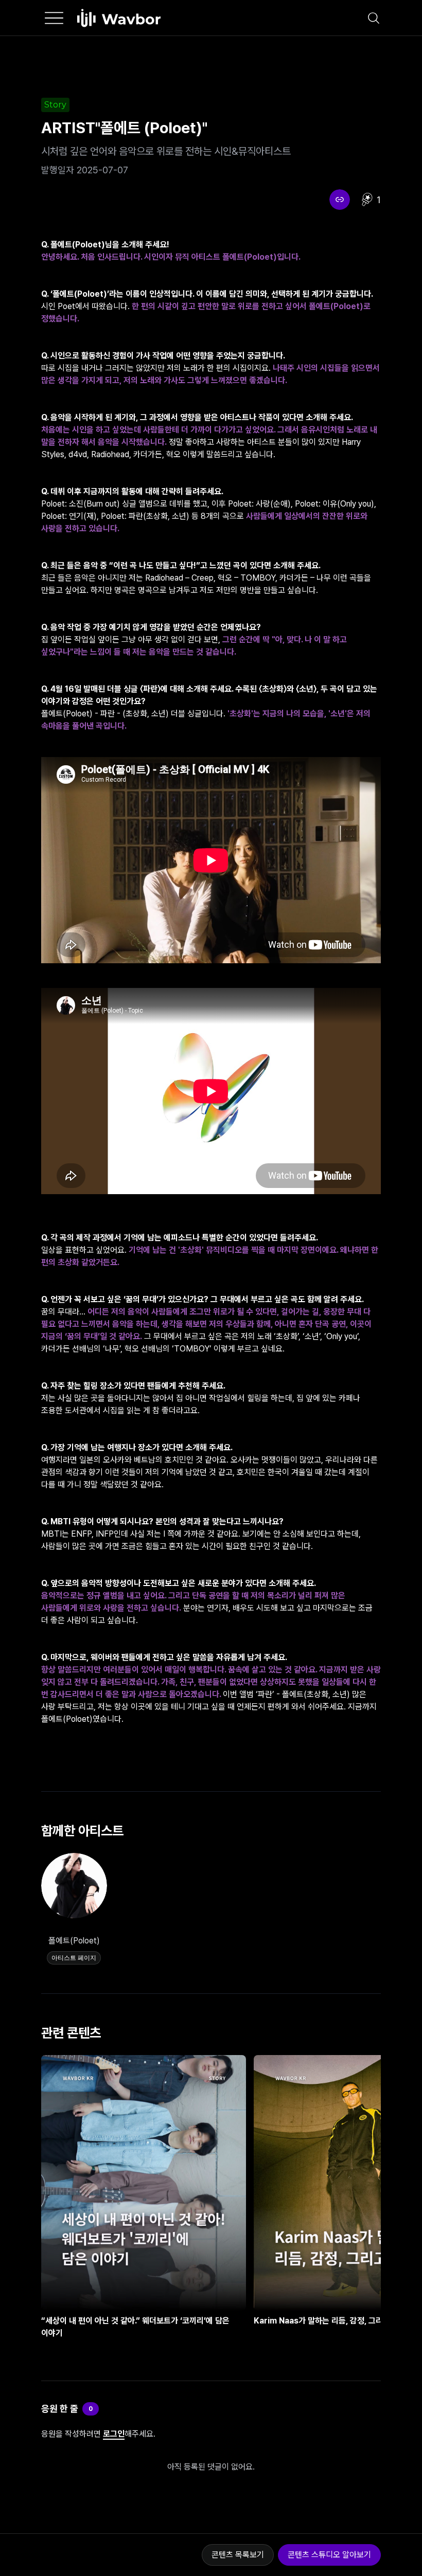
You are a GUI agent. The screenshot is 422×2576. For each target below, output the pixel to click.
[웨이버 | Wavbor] (119, 18)
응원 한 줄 (60, 2409)
